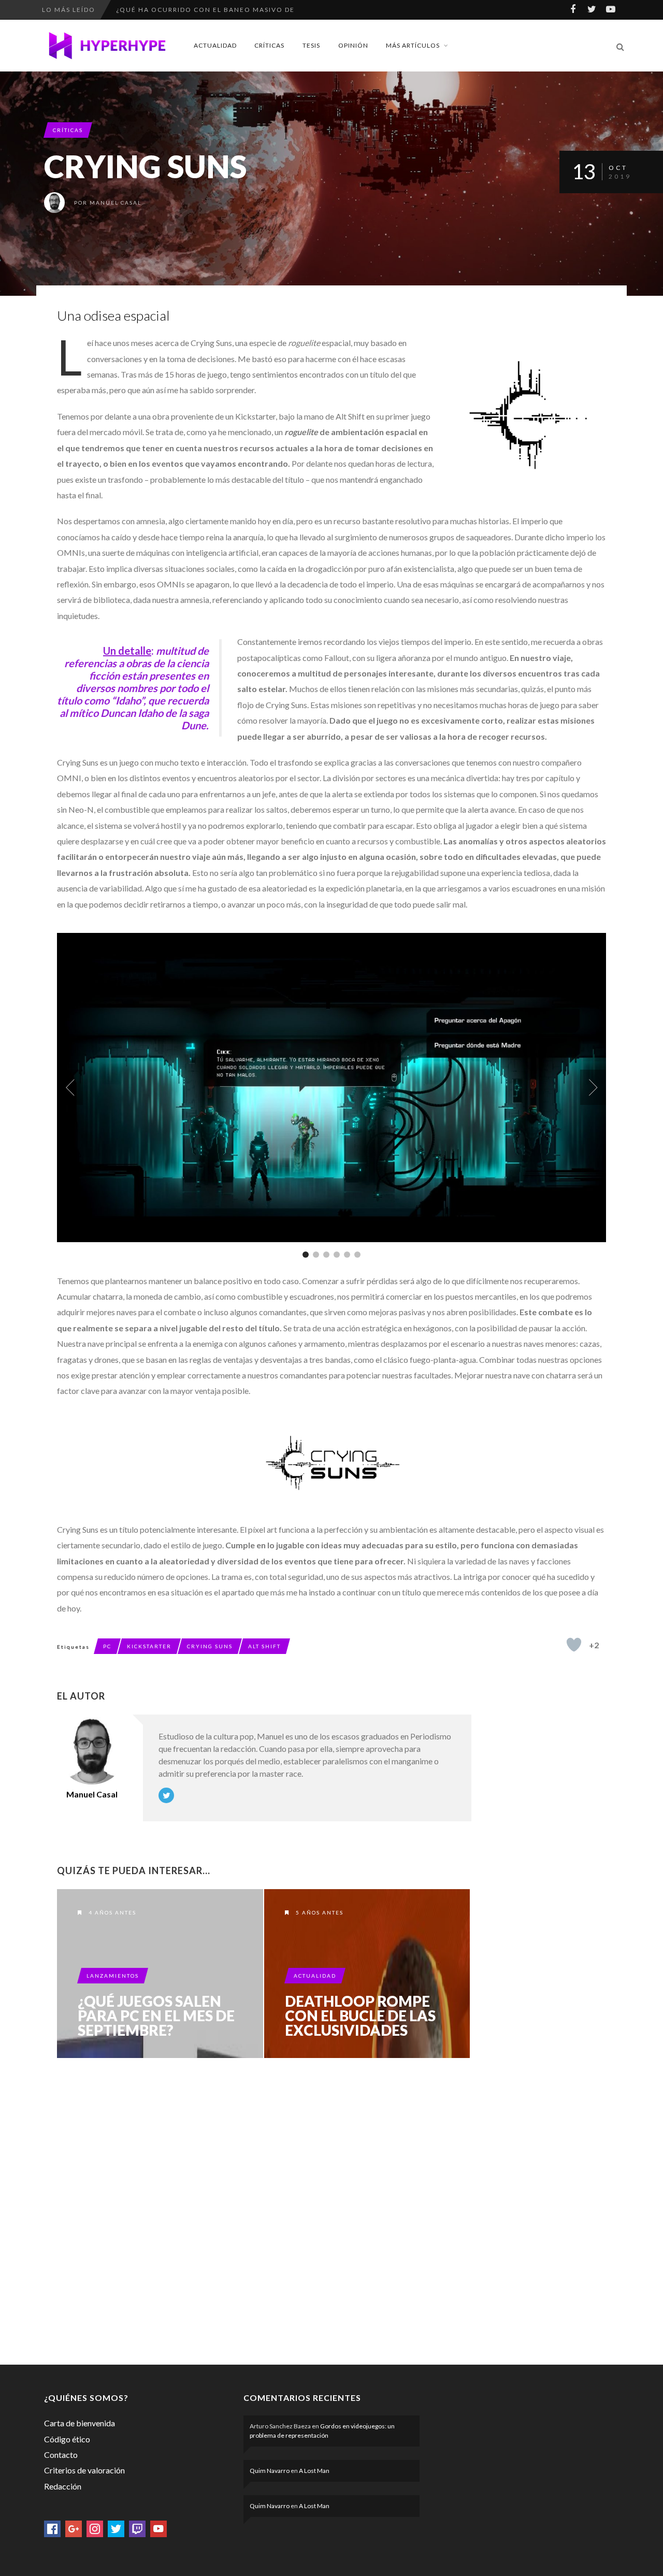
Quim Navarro (270, 2471)
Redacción (63, 2486)
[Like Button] (574, 1645)
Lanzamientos (113, 1976)
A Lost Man (314, 2471)
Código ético (67, 2439)
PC (107, 1646)
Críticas (269, 45)
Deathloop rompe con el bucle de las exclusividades (360, 2016)
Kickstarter (149, 1646)
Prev (70, 1087)
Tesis (311, 45)
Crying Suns (210, 1646)
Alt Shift (264, 1646)
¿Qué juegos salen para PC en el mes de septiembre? (156, 2016)
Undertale (138, 10)
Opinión (353, 45)
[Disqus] (264, 2209)
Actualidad (215, 45)
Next (593, 1087)
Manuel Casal (116, 203)
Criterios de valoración (84, 2470)
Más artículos (413, 45)
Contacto (61, 2455)
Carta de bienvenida (80, 2423)
